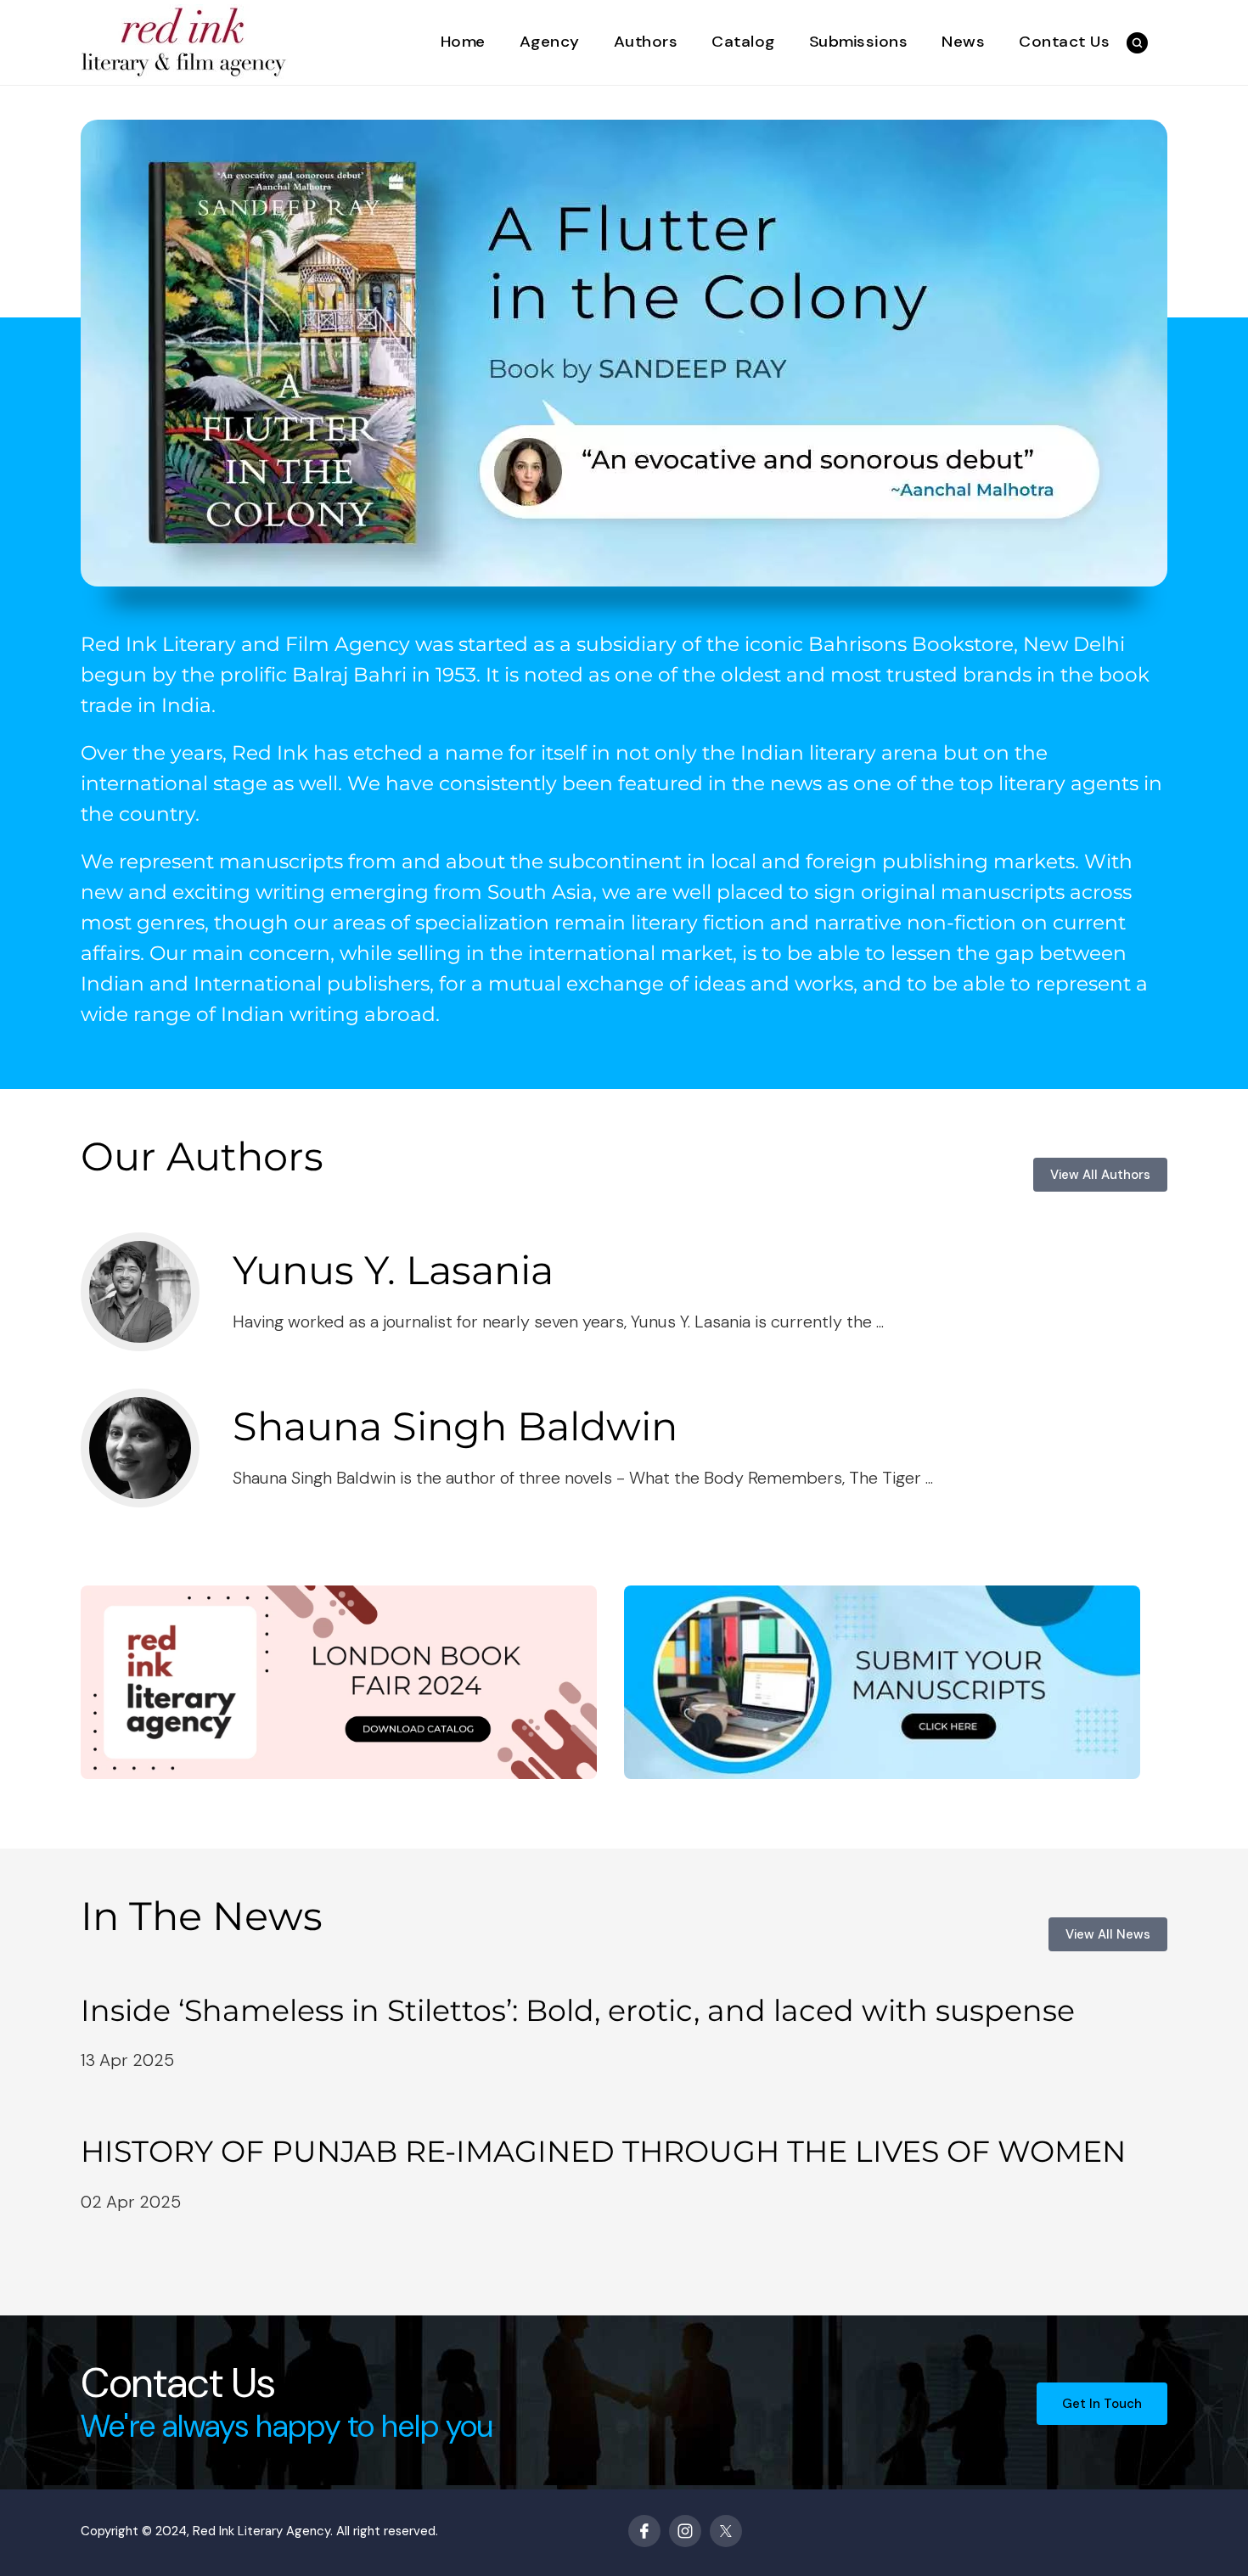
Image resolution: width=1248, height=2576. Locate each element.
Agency (550, 42)
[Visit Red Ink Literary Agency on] (644, 2531)
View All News (1108, 1934)
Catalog (743, 42)
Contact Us (1064, 42)
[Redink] (184, 41)
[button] (1137, 43)
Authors (646, 42)
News (963, 42)
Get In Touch (1102, 2404)
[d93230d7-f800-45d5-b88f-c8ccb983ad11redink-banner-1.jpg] (624, 353)
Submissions (859, 42)
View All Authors (1100, 1175)
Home (463, 42)
